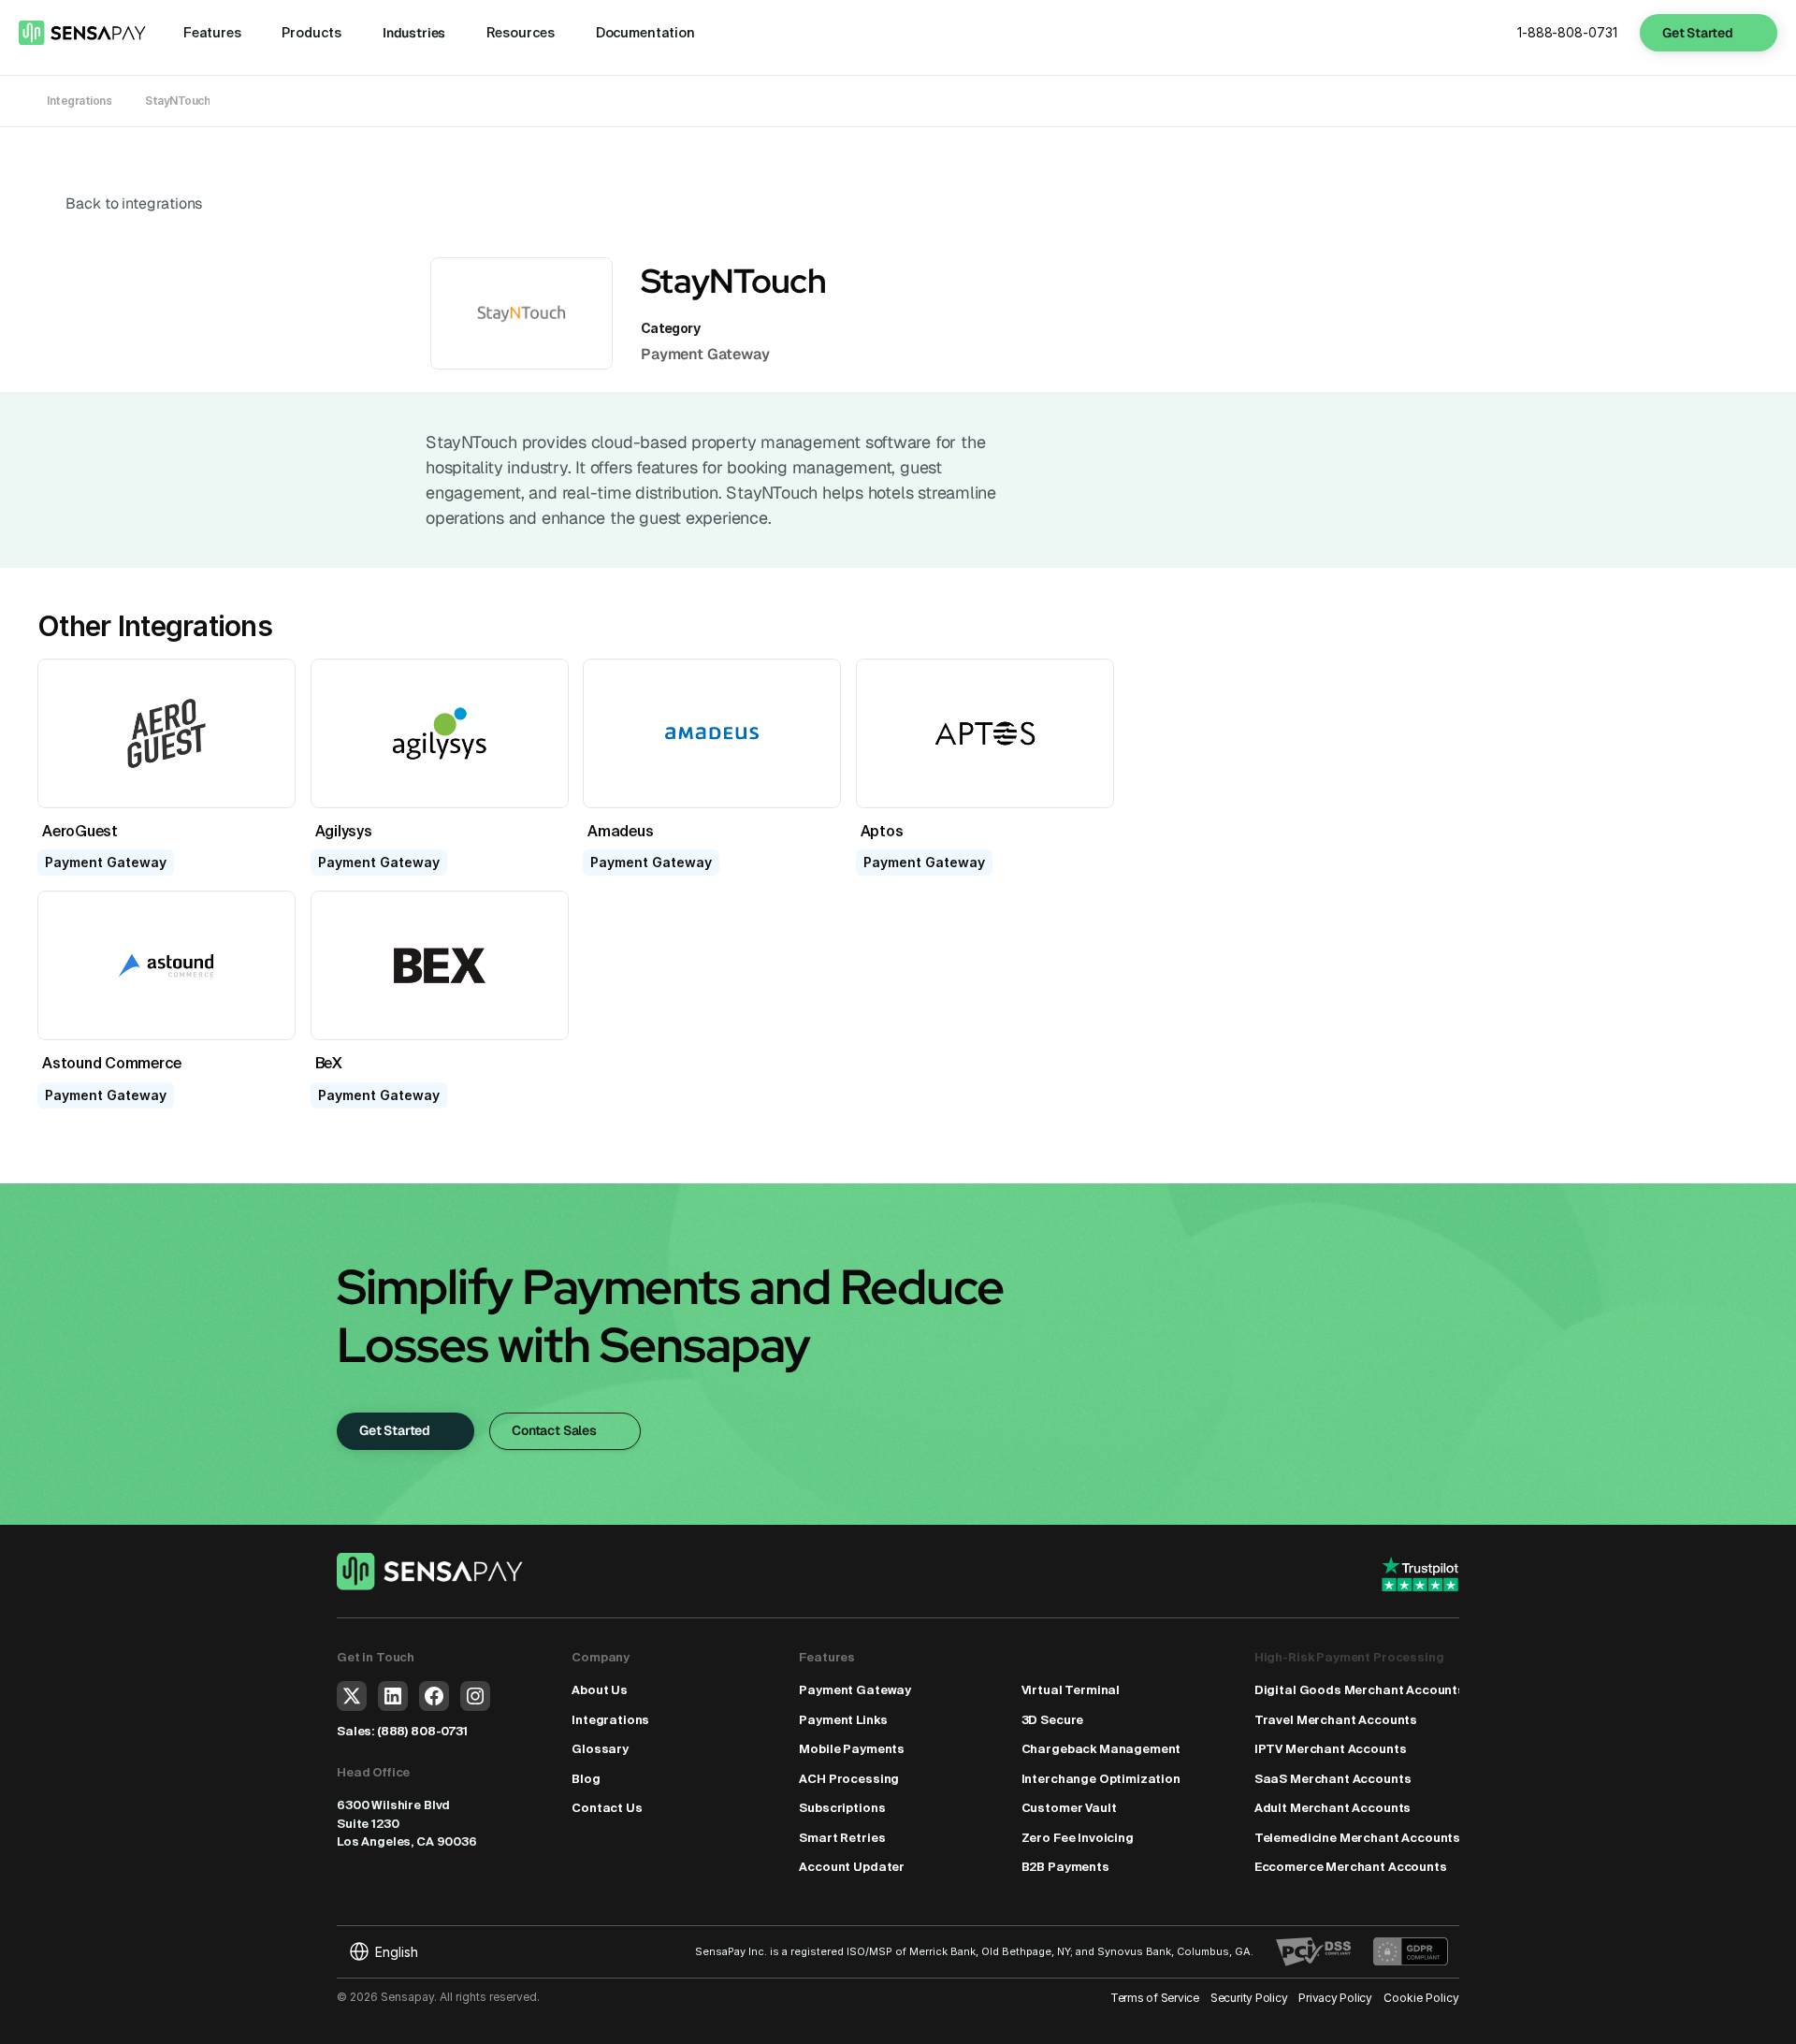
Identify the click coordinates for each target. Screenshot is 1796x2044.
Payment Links (843, 1720)
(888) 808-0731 (422, 1731)
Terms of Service (1155, 1998)
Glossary (600, 1749)
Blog (586, 1779)
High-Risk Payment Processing (1349, 1657)
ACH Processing (849, 1779)
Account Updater (852, 1867)
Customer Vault (1069, 1808)
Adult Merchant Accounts (1333, 1808)
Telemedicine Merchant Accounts (1357, 1838)
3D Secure (1053, 1720)
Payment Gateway (855, 1690)
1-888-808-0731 (1567, 32)
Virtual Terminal (1071, 1690)
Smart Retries (842, 1838)
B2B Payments (1065, 1867)
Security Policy (1249, 1998)
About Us (600, 1690)
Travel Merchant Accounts (1336, 1720)
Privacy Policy (1335, 1998)
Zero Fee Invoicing (1078, 1838)
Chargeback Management (1101, 1749)
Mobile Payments (852, 1749)
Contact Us (607, 1808)
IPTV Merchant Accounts (1331, 1749)
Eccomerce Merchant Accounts (1351, 1867)
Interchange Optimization (1101, 1779)
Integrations (610, 1720)
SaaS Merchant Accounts (1333, 1779)
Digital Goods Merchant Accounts (1360, 1690)
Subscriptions (842, 1808)
